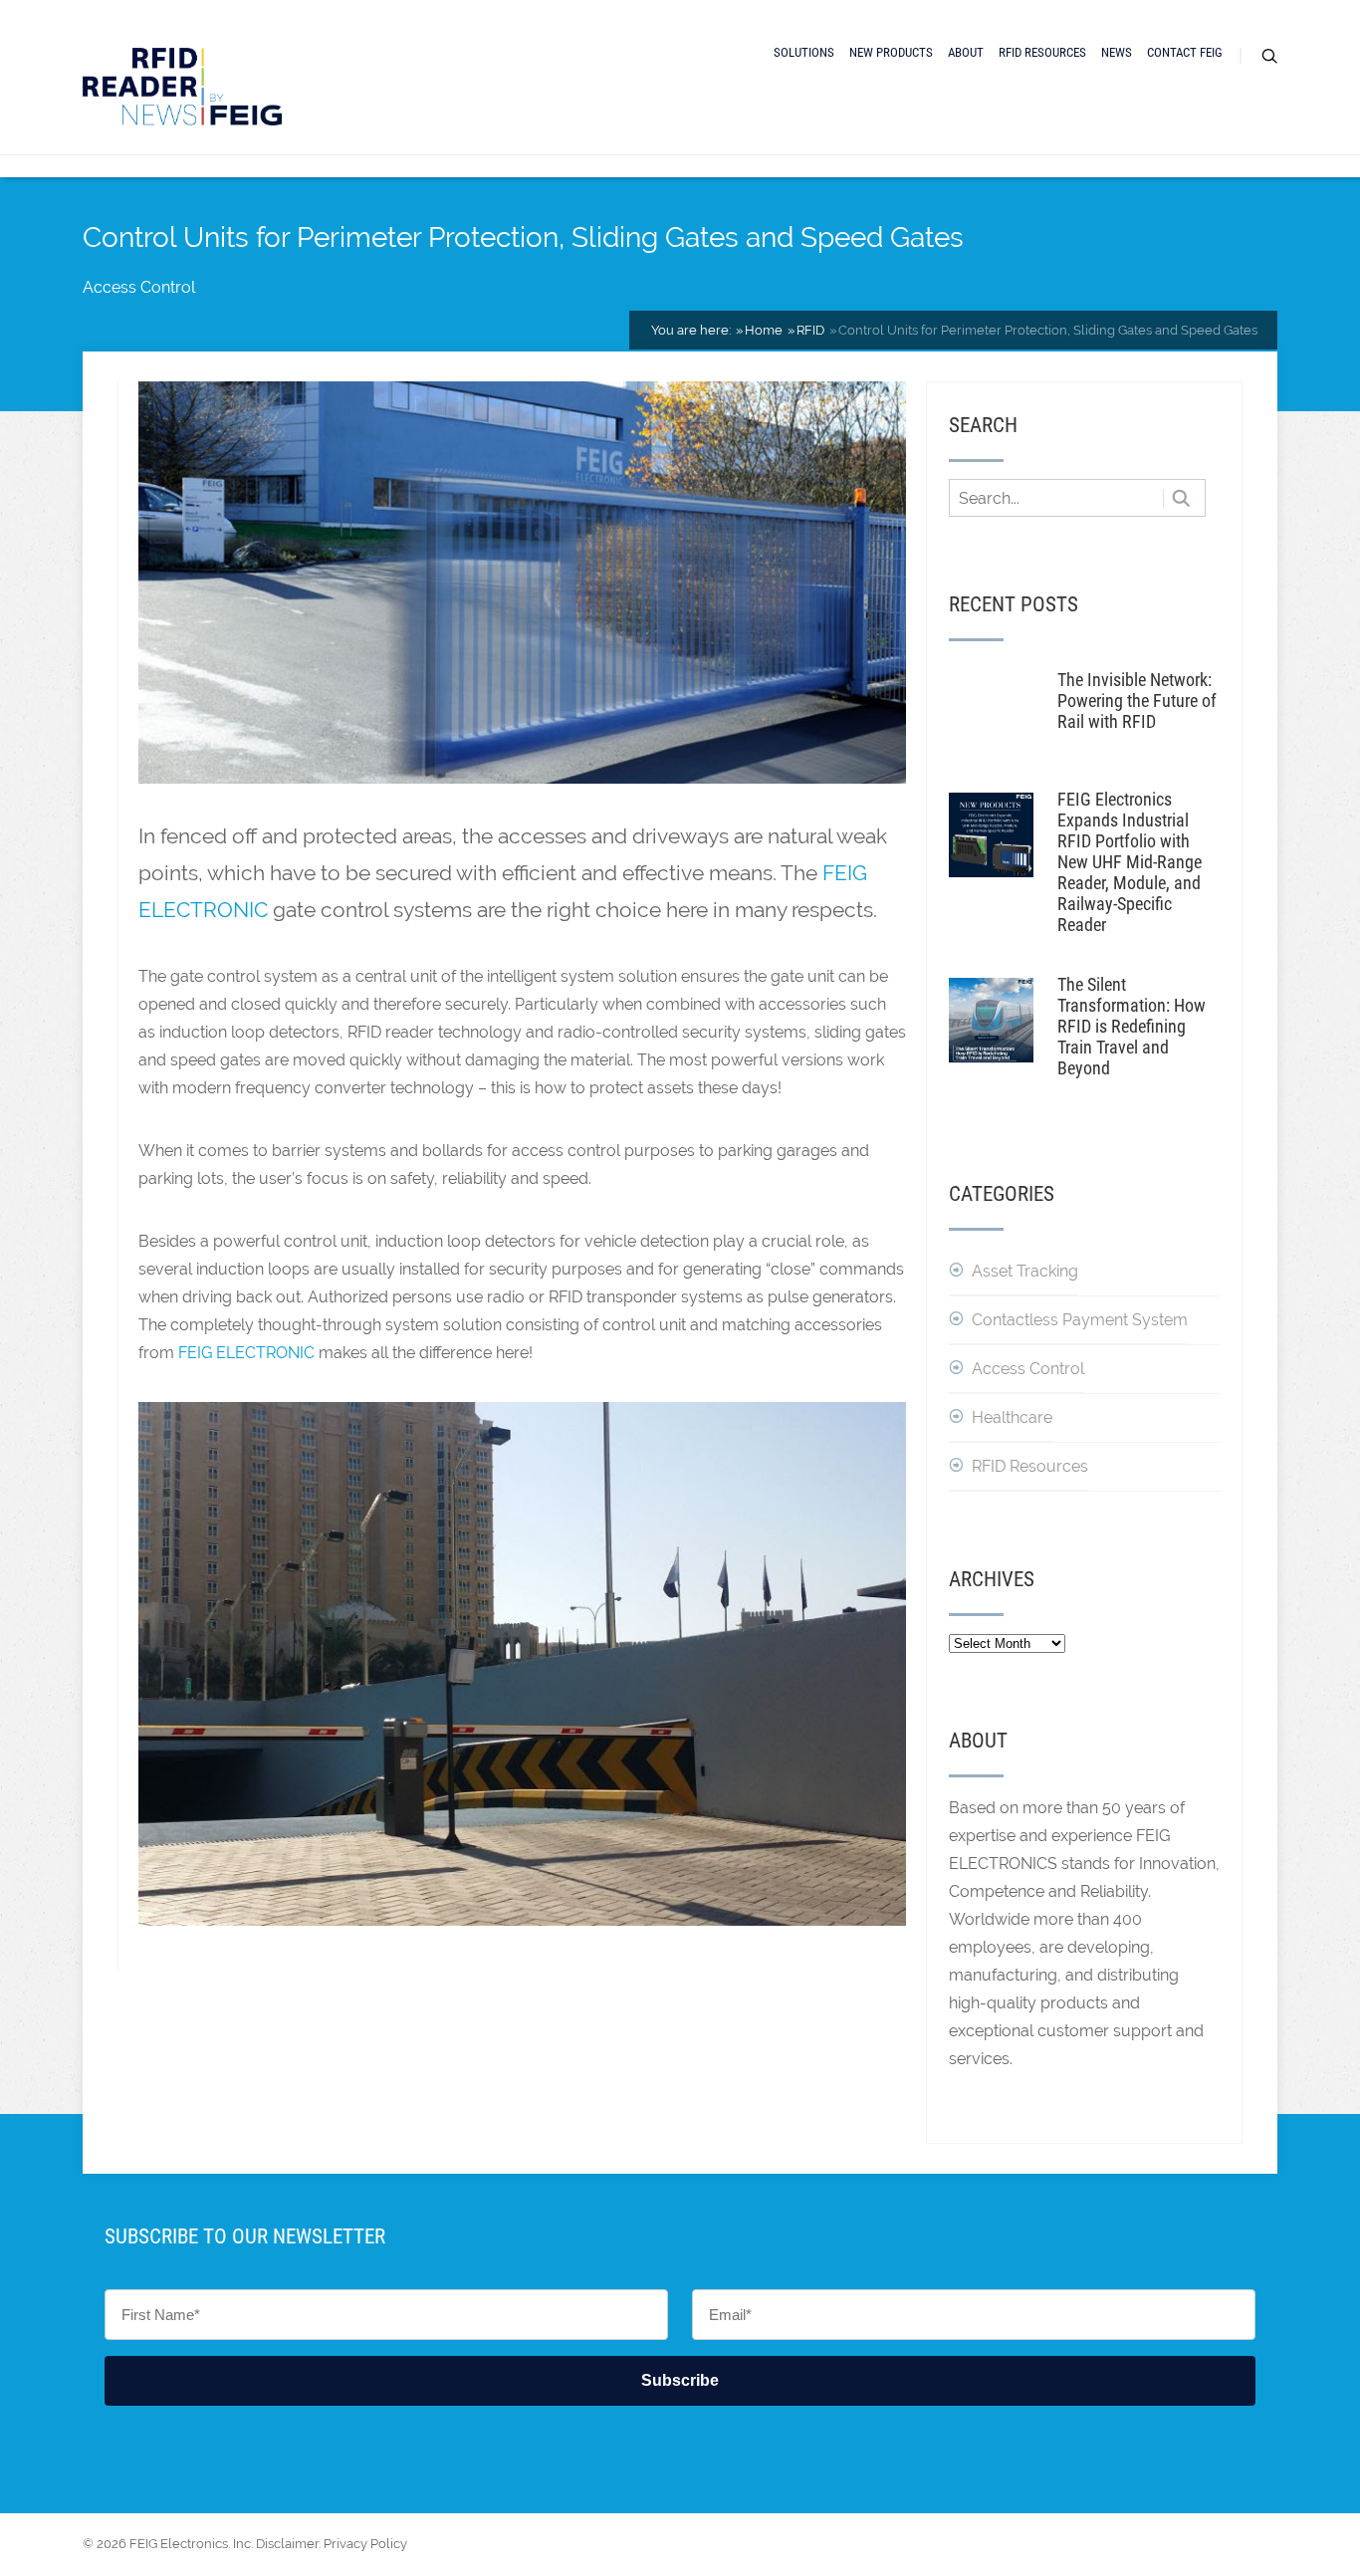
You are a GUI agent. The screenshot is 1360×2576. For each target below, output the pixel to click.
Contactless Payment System (1080, 1320)
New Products (891, 52)
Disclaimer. (288, 2544)
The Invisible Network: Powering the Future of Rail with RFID (1137, 701)
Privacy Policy (365, 2544)
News (1117, 52)
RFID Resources (1042, 52)
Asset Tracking (1025, 1271)
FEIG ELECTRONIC (246, 1353)
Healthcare (1012, 1417)
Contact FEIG (1185, 52)
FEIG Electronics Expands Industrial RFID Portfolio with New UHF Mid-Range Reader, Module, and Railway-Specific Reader (1130, 862)
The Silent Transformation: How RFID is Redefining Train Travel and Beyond (1132, 1026)
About (966, 52)
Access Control (139, 287)
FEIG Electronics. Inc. (191, 2544)
